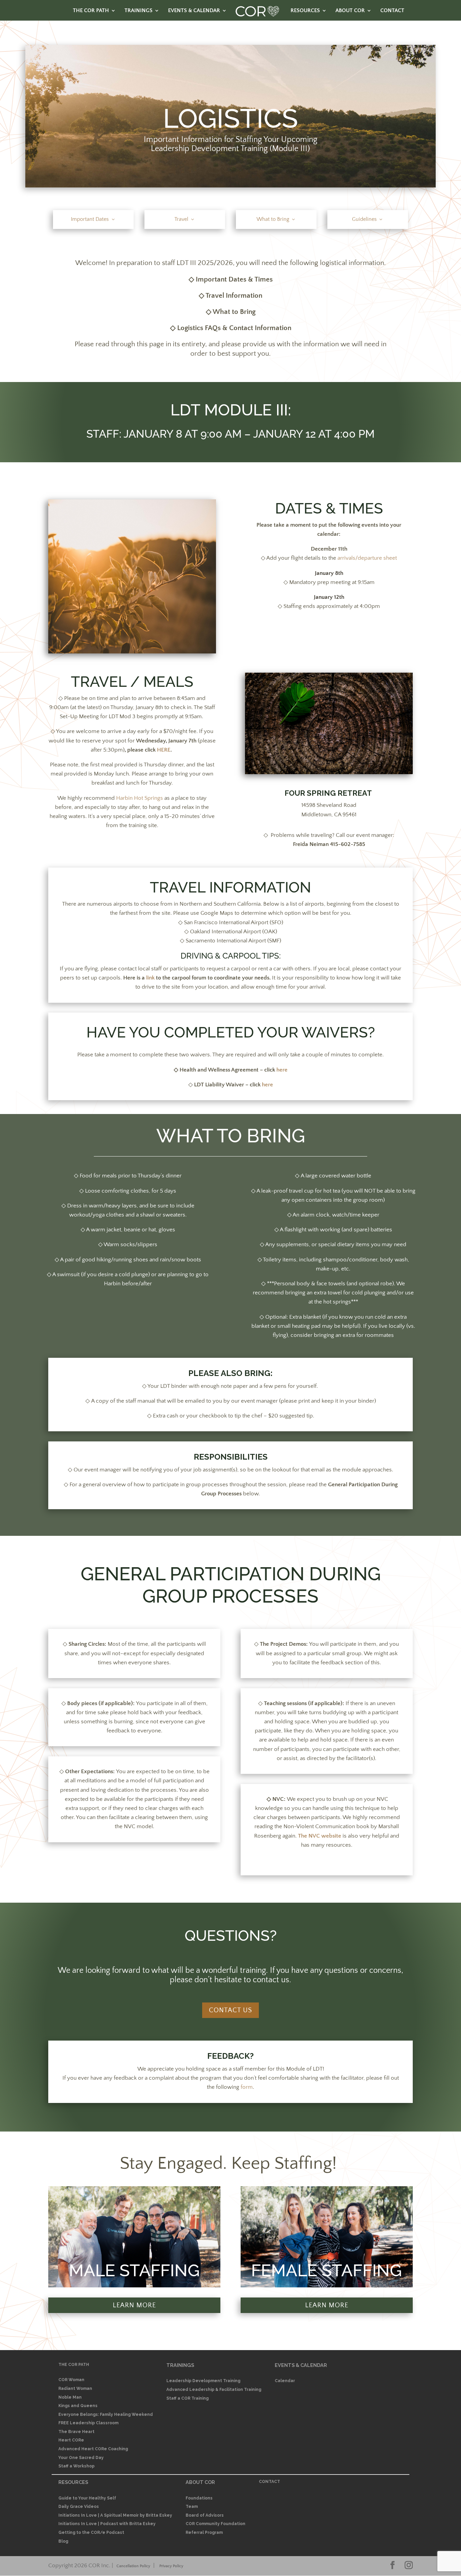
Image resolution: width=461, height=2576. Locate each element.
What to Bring (273, 219)
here (282, 1070)
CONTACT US (231, 2010)
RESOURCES (305, 11)
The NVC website (320, 1836)
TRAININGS (139, 11)
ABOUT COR (350, 11)
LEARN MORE (134, 2305)
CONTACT (392, 11)
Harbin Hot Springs (140, 798)
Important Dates (90, 219)
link (150, 978)
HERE (164, 750)
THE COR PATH (91, 11)
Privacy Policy (171, 2566)
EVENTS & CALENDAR (194, 11)
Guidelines (364, 219)
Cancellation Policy (133, 2566)
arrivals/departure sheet (367, 558)
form (247, 2087)
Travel (181, 219)
